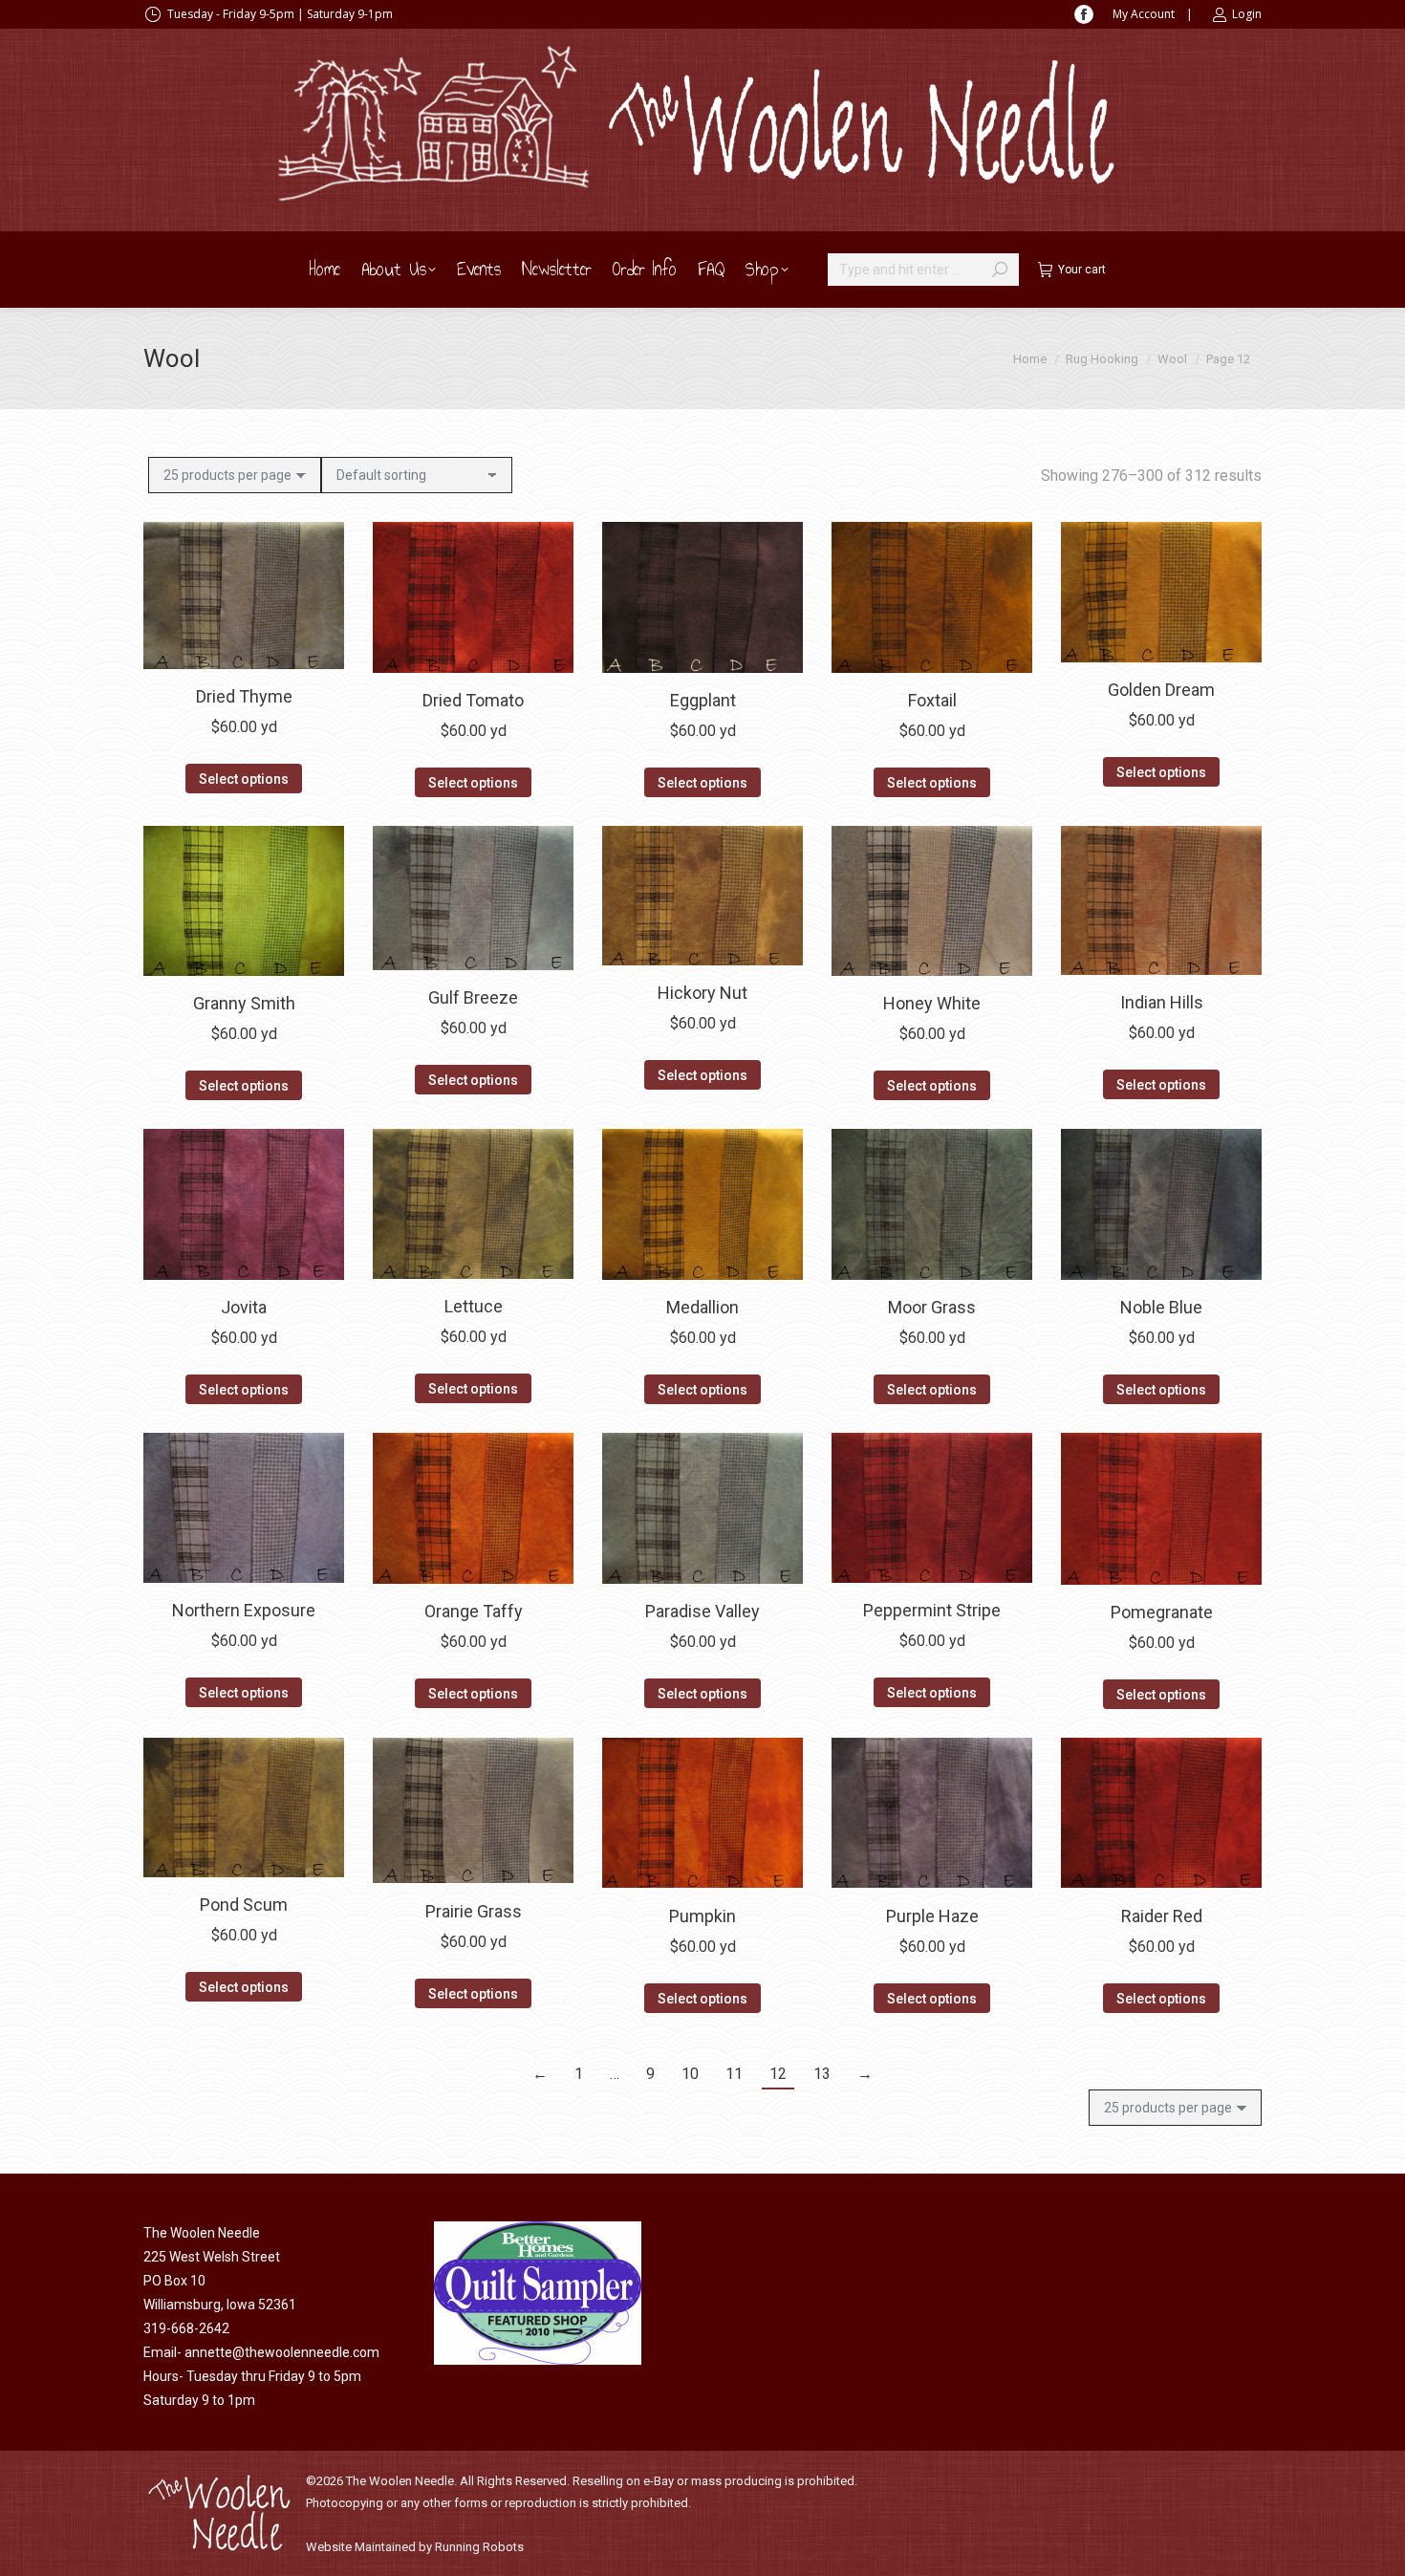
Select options (244, 779)
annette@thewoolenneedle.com (282, 2352)
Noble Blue (1161, 1307)
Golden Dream (1161, 690)
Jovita (244, 1307)
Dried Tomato (473, 700)
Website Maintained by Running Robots (415, 2547)
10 (690, 2074)
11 (734, 2074)
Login (1247, 14)
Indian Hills (1162, 1002)
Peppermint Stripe (932, 1610)
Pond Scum (244, 1905)
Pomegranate (1162, 1612)
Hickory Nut (702, 993)
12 (778, 2074)
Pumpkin (702, 1915)
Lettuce (474, 1306)
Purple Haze (932, 1915)
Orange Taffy (474, 1611)
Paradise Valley (702, 1611)
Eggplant (703, 700)
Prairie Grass (474, 1910)
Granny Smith (244, 1003)
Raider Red (1162, 1915)
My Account (1144, 14)
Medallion (702, 1307)
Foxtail (932, 700)
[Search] (1000, 270)
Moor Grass (932, 1307)
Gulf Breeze (473, 997)
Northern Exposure (244, 1610)
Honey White (932, 1003)
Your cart (1082, 270)
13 (822, 2074)
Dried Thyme (244, 696)
